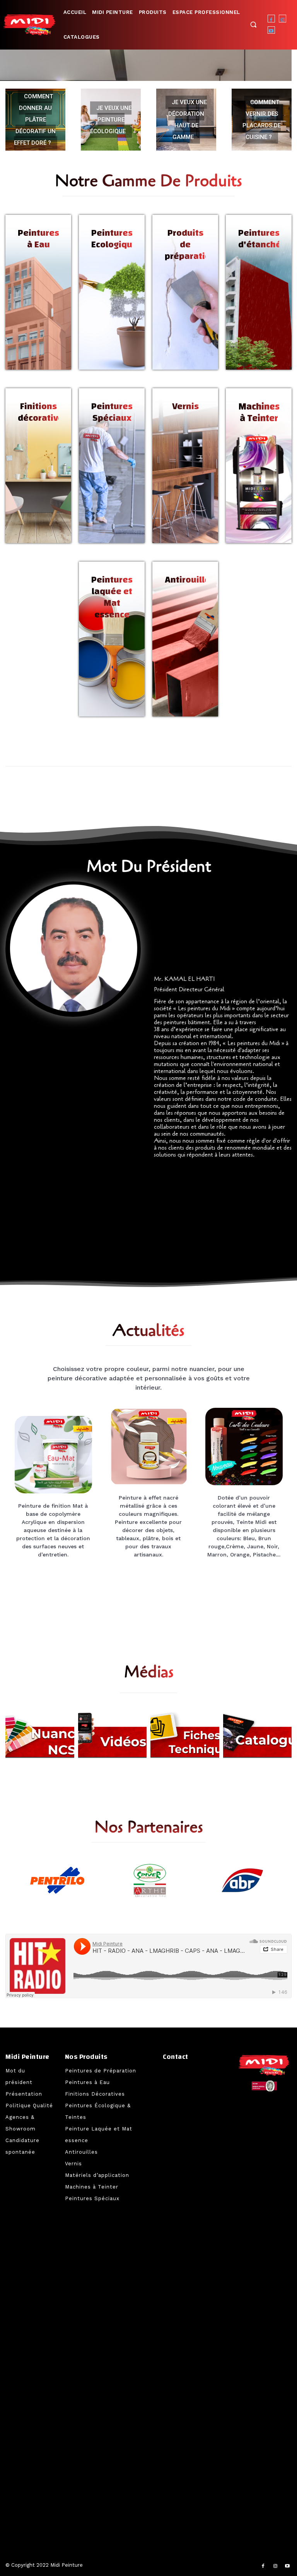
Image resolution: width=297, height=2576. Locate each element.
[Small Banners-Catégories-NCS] (40, 1735)
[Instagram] (282, 18)
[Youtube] (271, 30)
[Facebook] (271, 18)
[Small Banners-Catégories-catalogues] (258, 1735)
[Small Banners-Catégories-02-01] (113, 1735)
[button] (253, 24)
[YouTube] (287, 2566)
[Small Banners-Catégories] (185, 1735)
